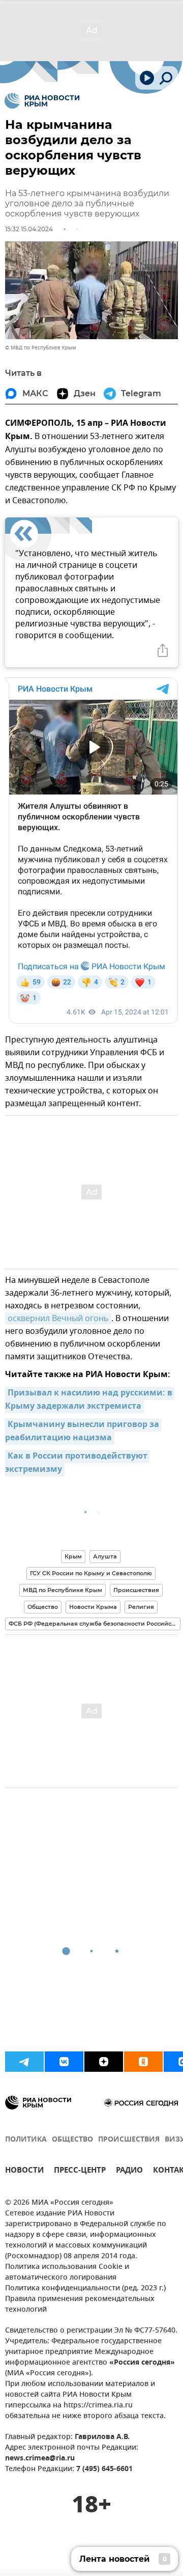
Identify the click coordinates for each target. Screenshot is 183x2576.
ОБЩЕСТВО (72, 2140)
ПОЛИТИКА (26, 2140)
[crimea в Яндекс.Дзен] (104, 2062)
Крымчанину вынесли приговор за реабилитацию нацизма (83, 1432)
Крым (73, 1556)
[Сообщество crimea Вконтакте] (64, 2062)
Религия (141, 1607)
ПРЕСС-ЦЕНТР (80, 2171)
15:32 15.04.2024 (29, 229)
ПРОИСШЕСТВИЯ (129, 2140)
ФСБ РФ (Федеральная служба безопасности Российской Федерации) (95, 1624)
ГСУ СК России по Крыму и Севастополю (91, 1573)
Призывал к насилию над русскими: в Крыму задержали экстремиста (90, 1400)
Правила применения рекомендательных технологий (80, 2305)
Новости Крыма (93, 1607)
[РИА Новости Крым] (42, 101)
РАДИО (129, 2171)
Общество (43, 1607)
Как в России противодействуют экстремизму (77, 1463)
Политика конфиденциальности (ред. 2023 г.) (85, 2289)
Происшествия (136, 1590)
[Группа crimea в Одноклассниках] (143, 2062)
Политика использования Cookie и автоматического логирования (67, 2272)
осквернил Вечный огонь (58, 1319)
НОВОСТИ (24, 2171)
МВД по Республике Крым (63, 1590)
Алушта (105, 1556)
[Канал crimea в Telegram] (24, 2062)
